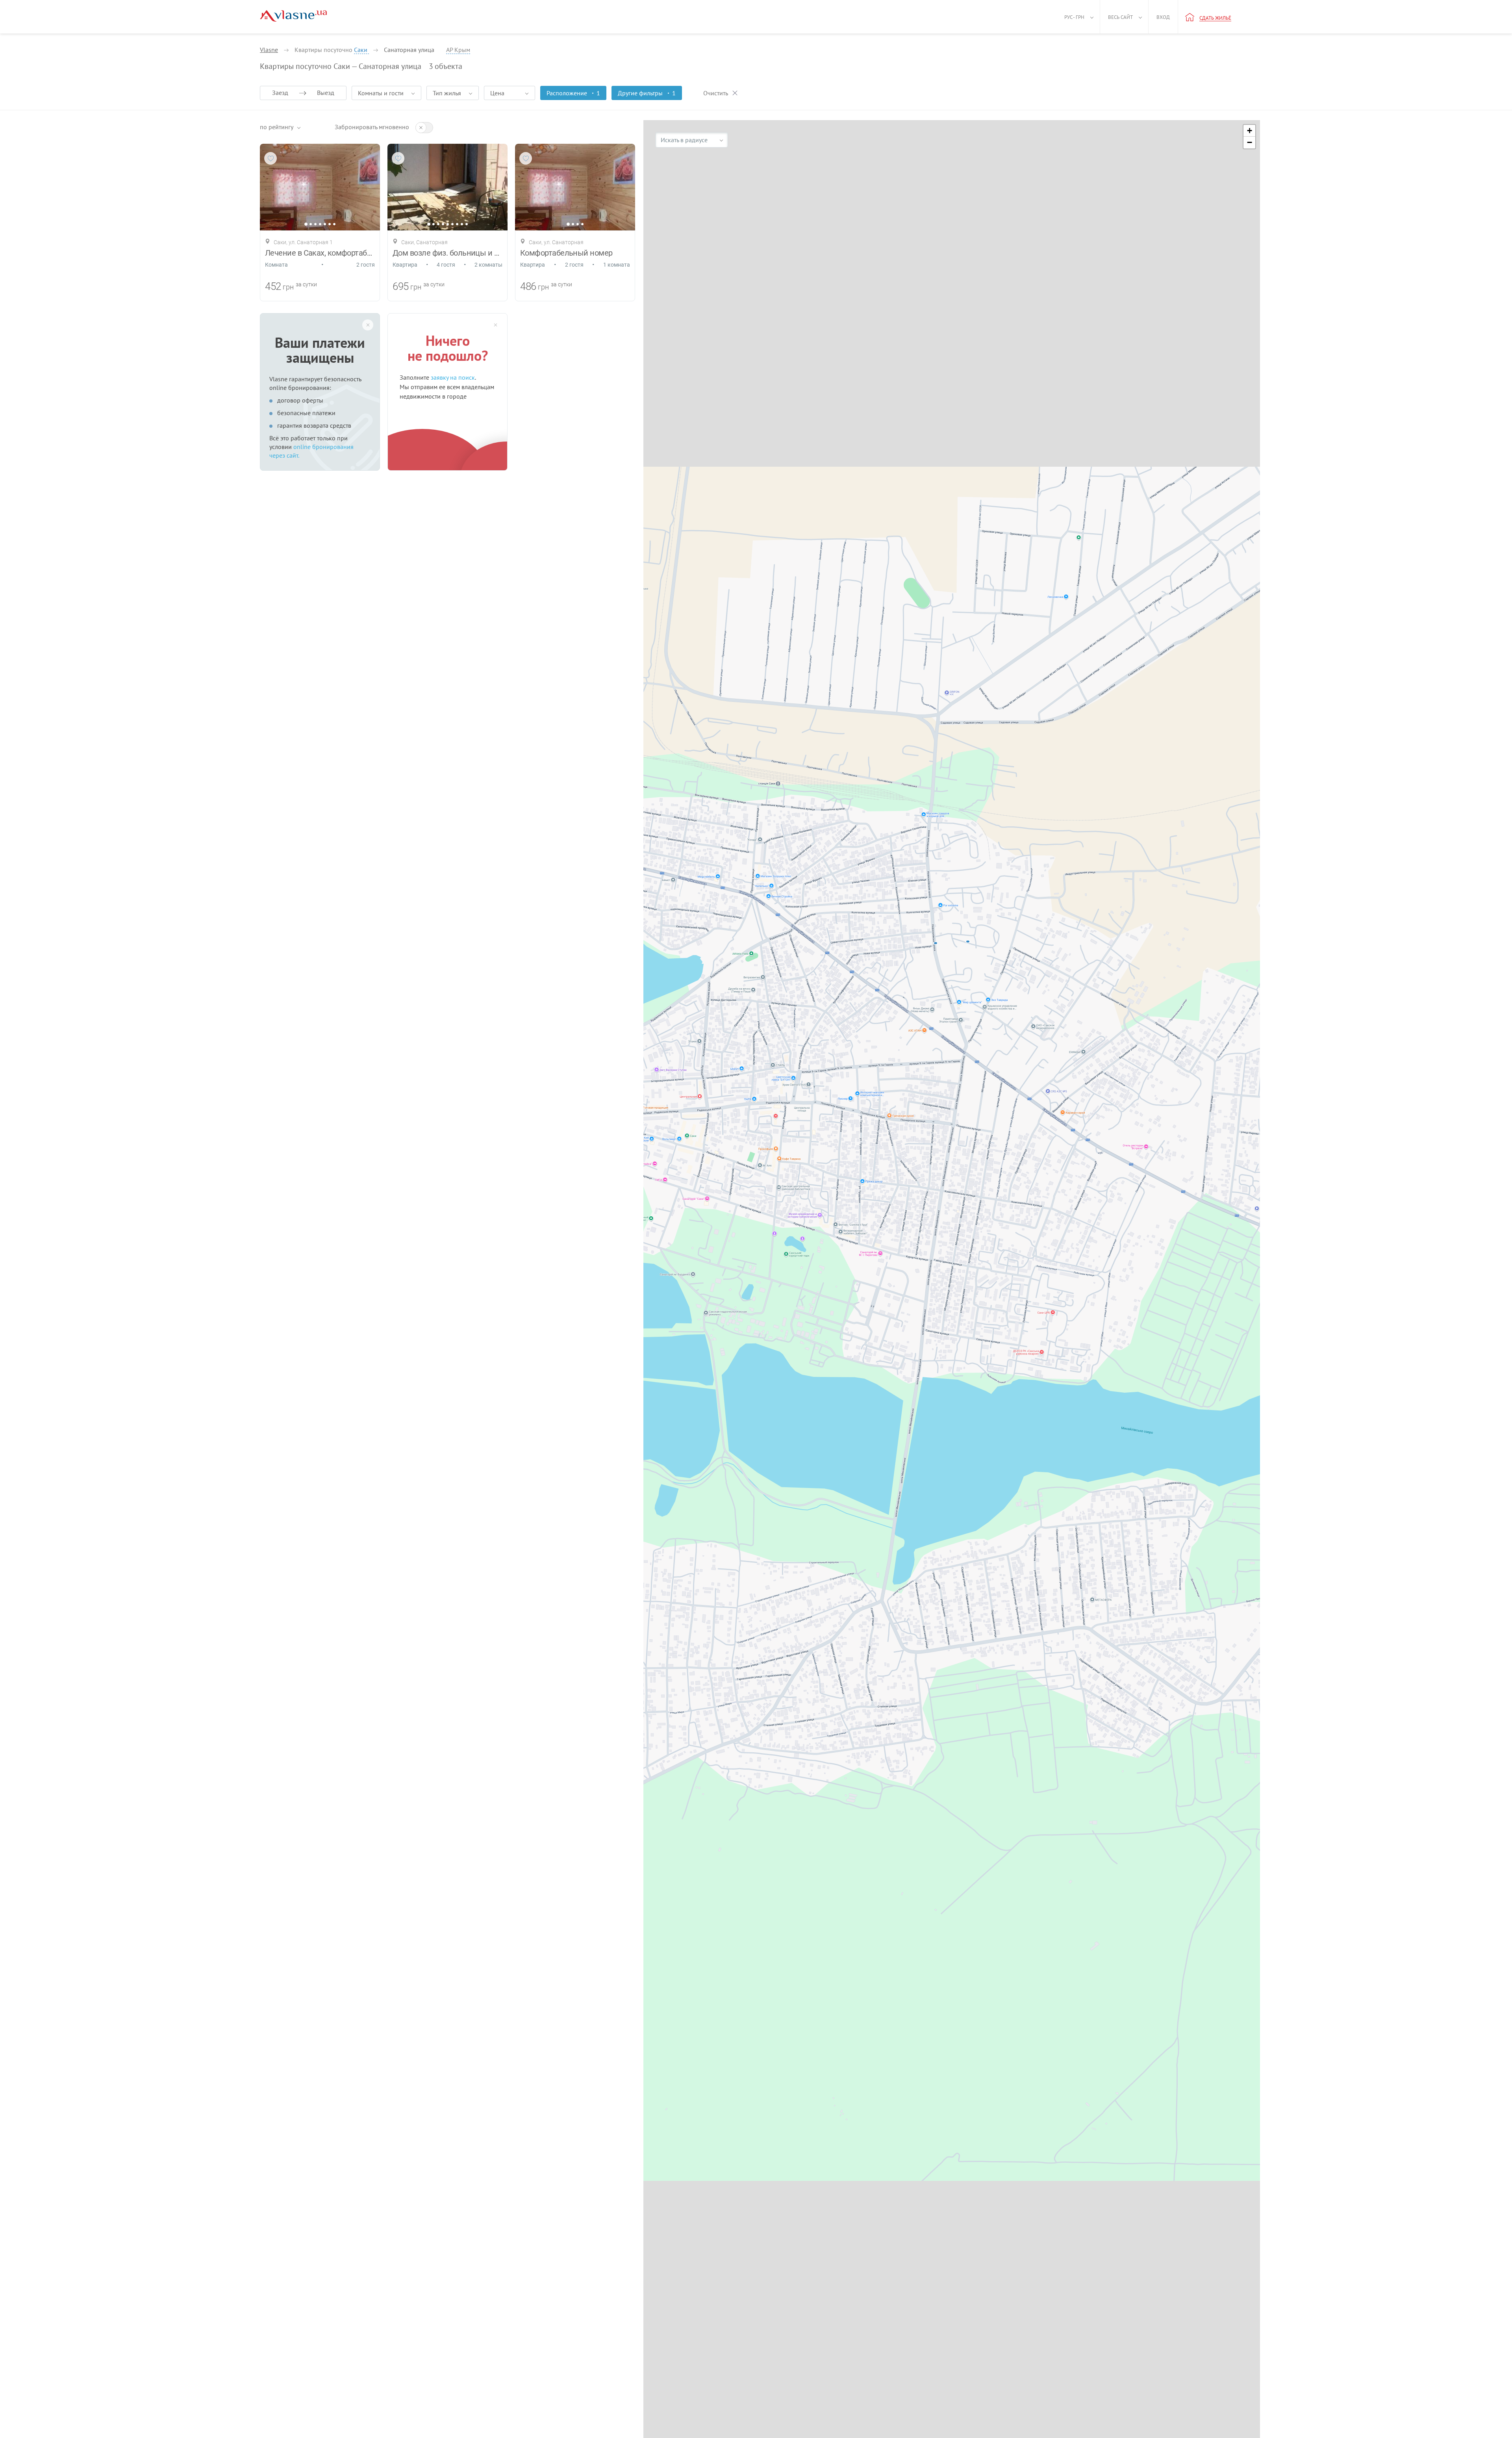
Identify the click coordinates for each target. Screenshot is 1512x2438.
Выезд (326, 93)
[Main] (293, 16)
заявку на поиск (453, 377)
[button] (1249, 131)
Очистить (716, 93)
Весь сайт (1120, 17)
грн (288, 287)
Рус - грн (1074, 17)
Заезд (280, 93)
